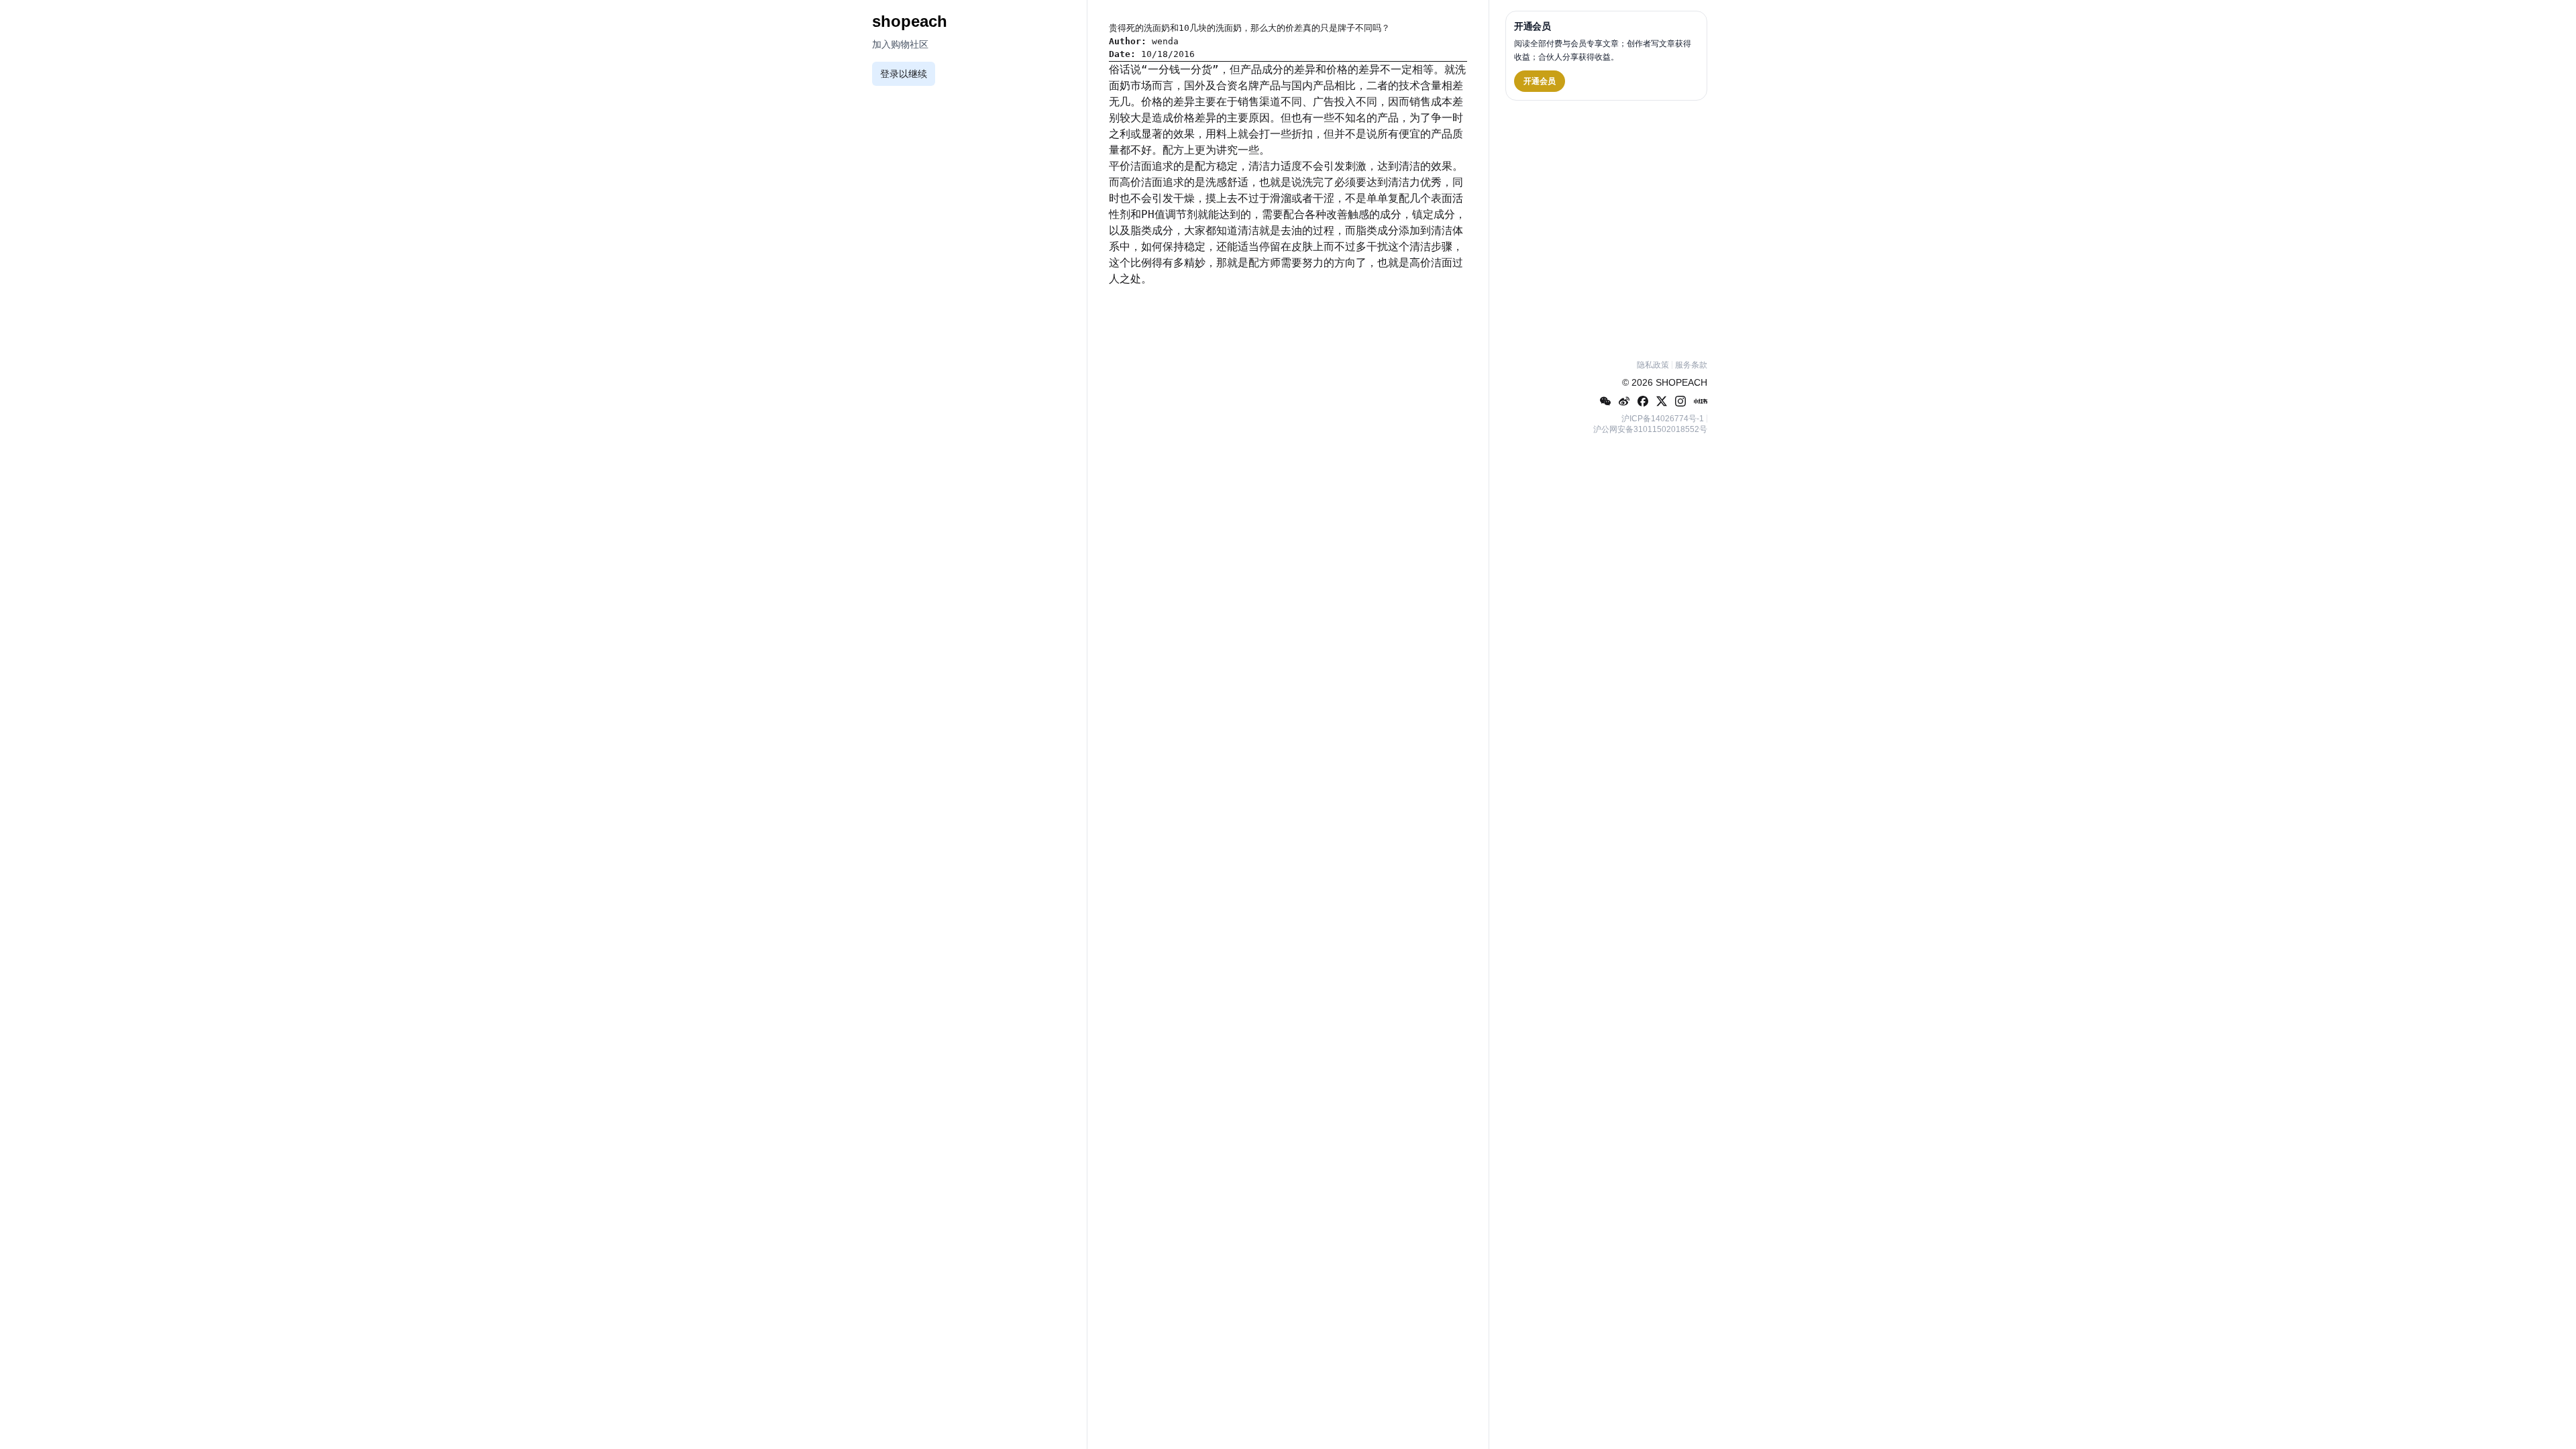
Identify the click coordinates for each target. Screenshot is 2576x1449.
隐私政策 (1653, 365)
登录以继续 (904, 74)
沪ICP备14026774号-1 (1663, 419)
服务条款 (1691, 365)
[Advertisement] (1606, 227)
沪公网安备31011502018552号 (1650, 429)
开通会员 (1540, 81)
